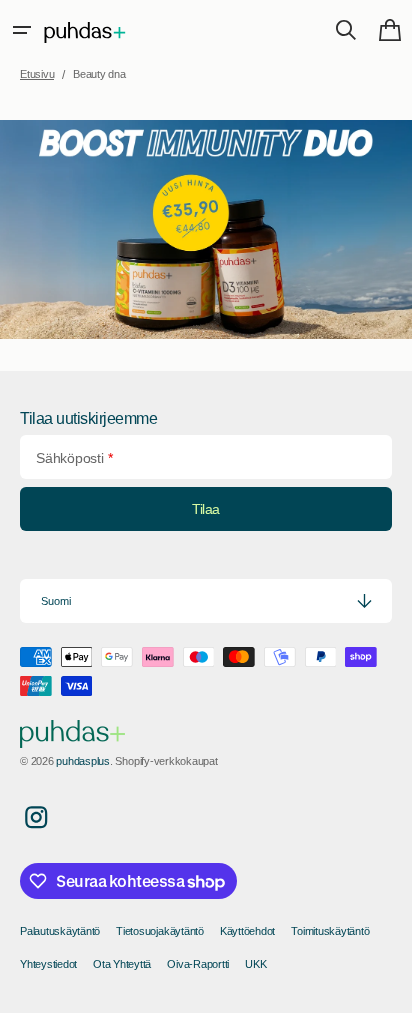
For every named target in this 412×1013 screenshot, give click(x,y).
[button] (22, 30)
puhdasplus (83, 761)
